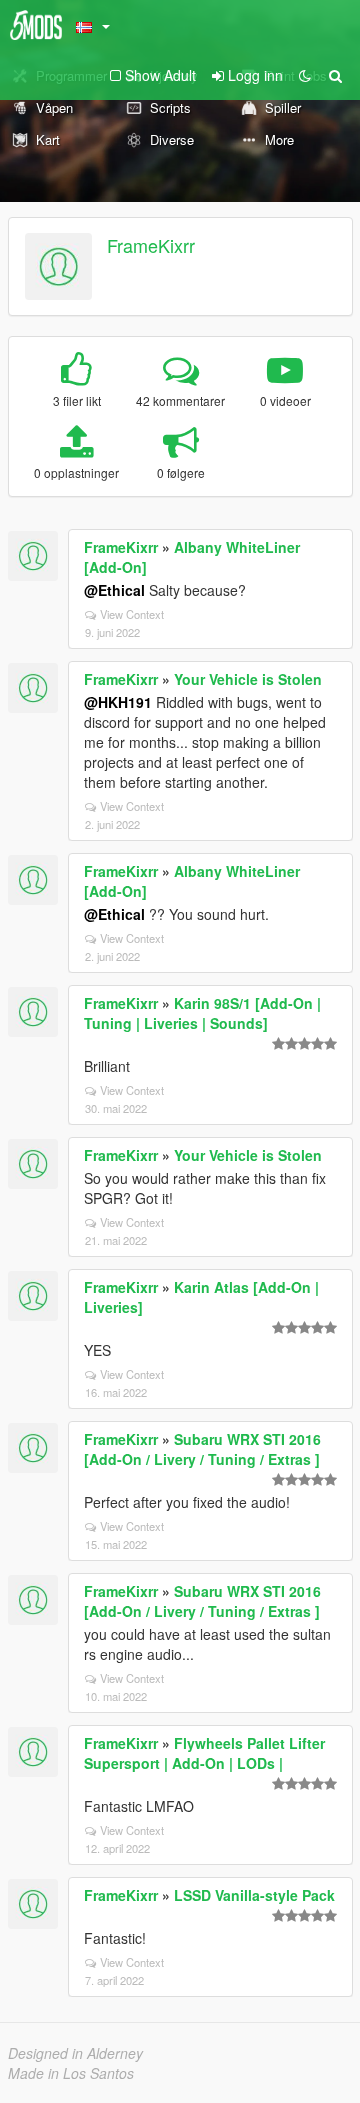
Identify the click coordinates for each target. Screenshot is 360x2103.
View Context (132, 614)
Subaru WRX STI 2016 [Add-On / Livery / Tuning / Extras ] (202, 1449)
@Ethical (114, 590)
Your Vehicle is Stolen (248, 679)
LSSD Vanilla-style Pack (254, 1895)
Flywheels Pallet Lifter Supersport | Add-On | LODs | (204, 1753)
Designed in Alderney (75, 2053)
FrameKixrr (151, 245)
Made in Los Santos (71, 2073)
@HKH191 (118, 702)
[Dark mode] (305, 75)
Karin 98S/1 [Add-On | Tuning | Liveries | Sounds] (202, 1013)
